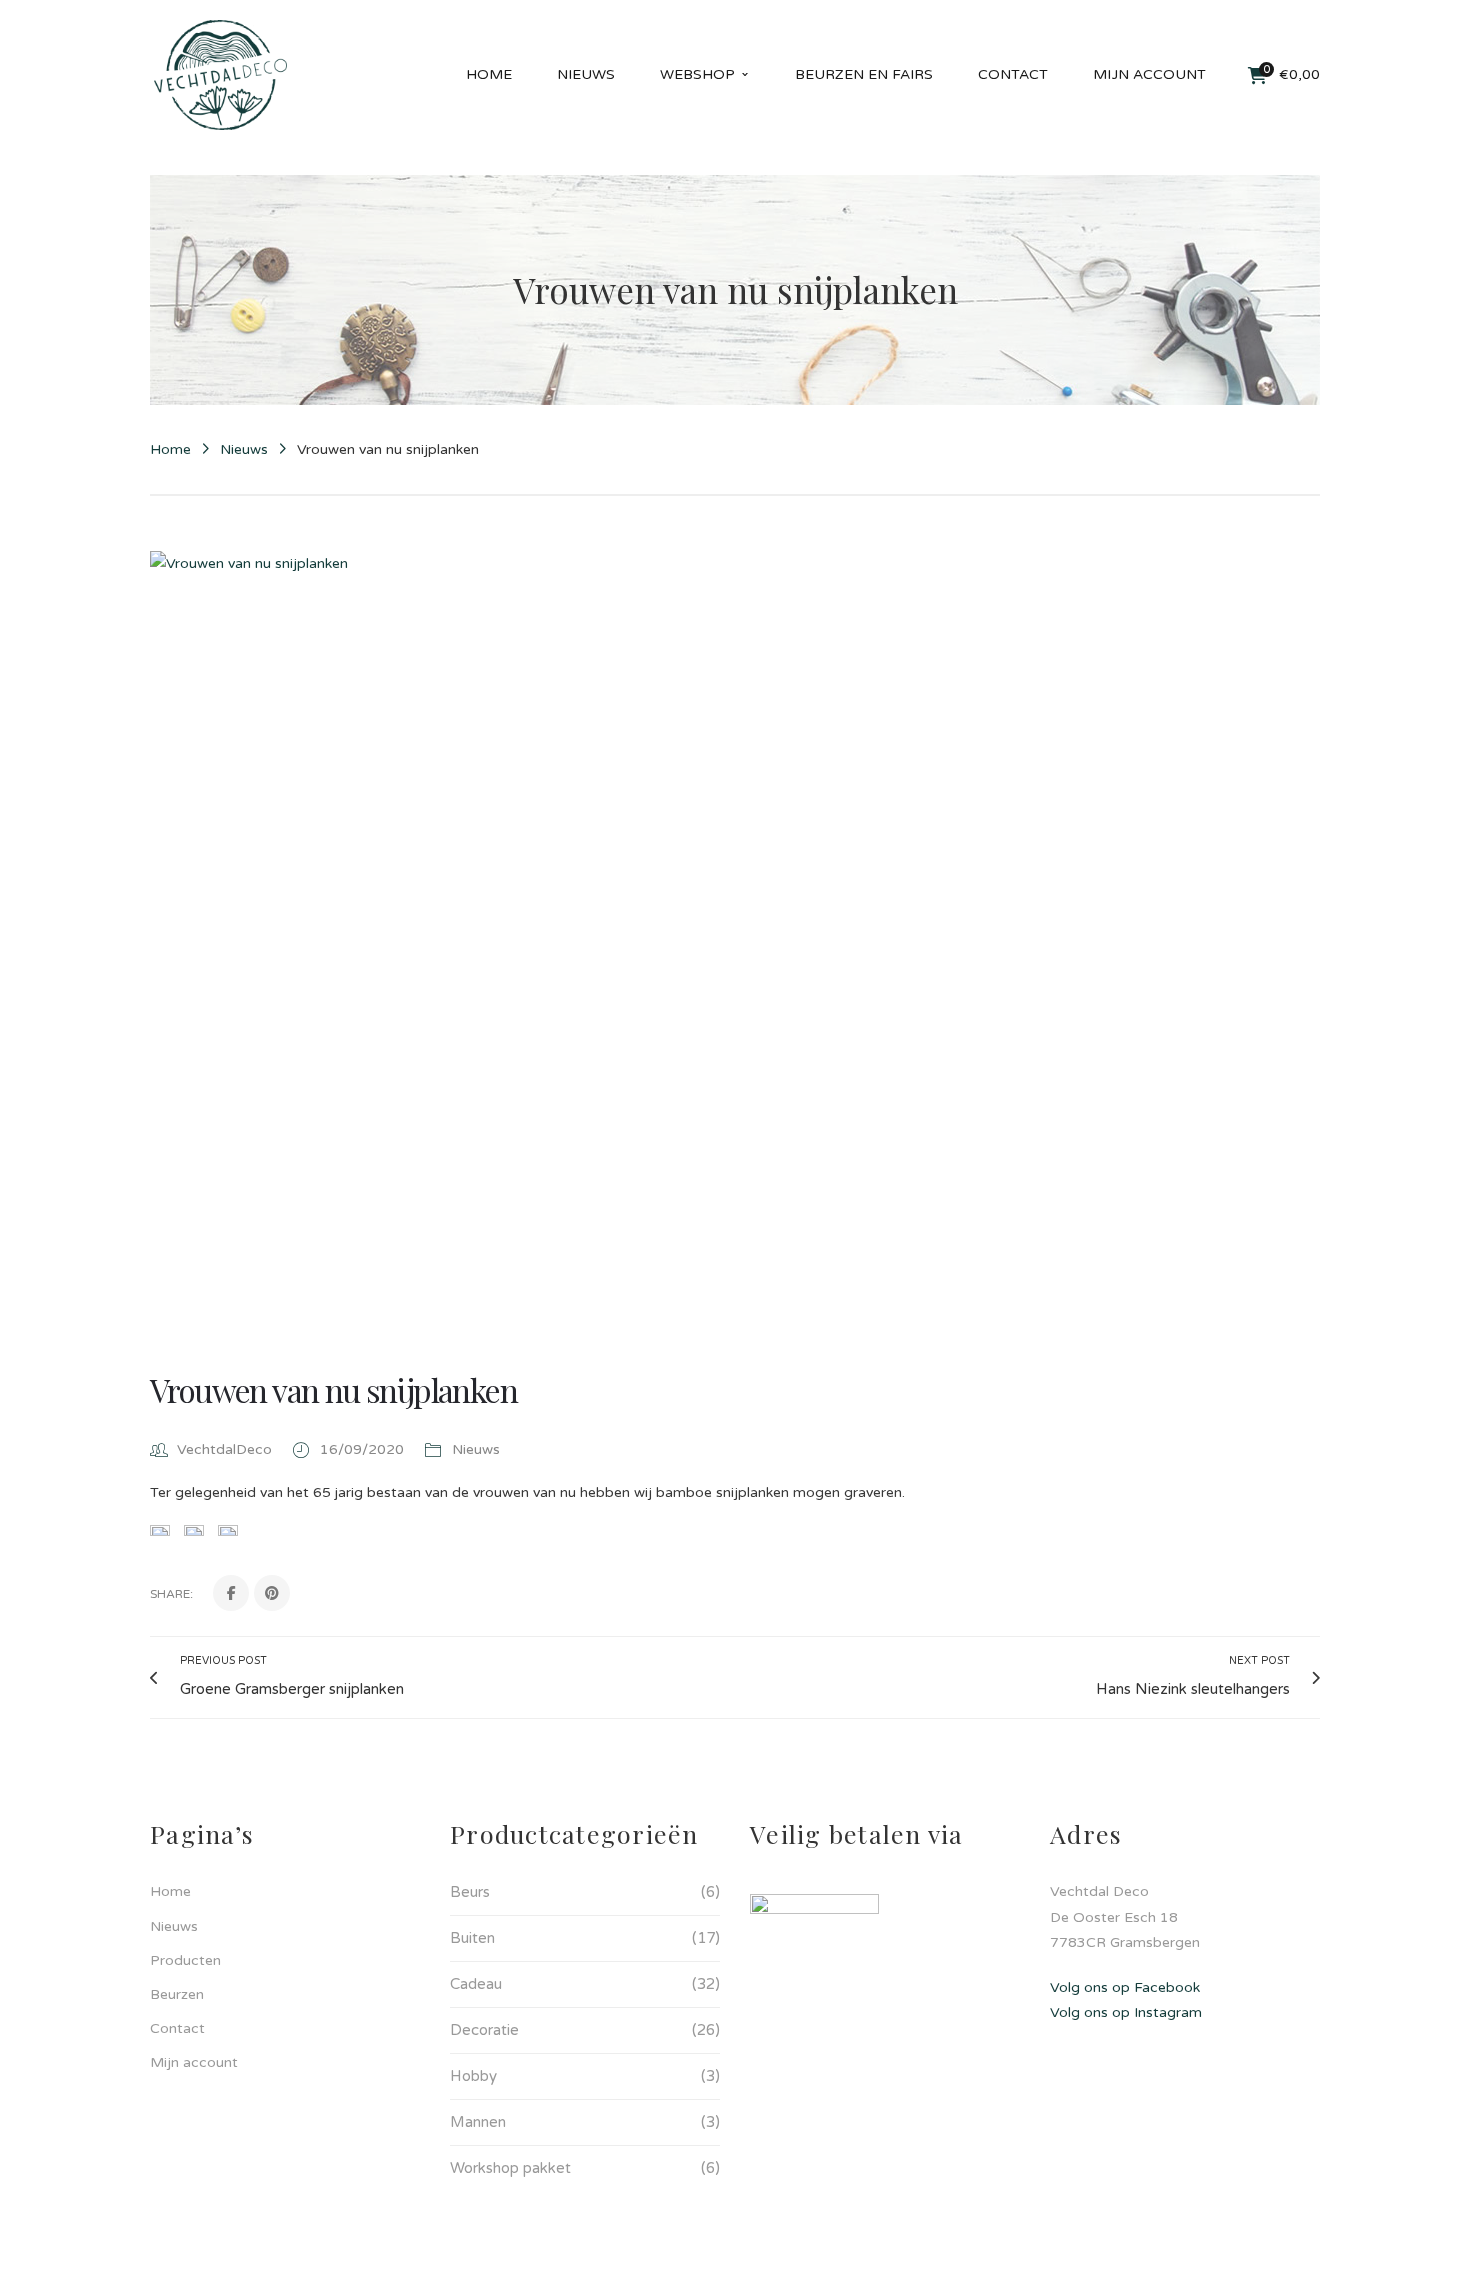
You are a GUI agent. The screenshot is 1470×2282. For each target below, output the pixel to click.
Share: (171, 1594)
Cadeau (476, 1984)
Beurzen (177, 1994)
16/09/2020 (364, 1449)
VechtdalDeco (224, 1449)
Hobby (473, 2076)
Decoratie (484, 2030)
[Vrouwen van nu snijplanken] (735, 941)
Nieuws (244, 449)
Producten (185, 1960)
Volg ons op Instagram (1126, 2012)
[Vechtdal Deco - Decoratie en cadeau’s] (220, 74)
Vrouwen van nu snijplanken (333, 1389)
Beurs (470, 1892)
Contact (177, 2028)
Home (170, 449)
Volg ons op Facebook (1125, 1987)
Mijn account (194, 2062)
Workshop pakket (510, 2168)
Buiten (472, 1938)
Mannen (478, 2122)
